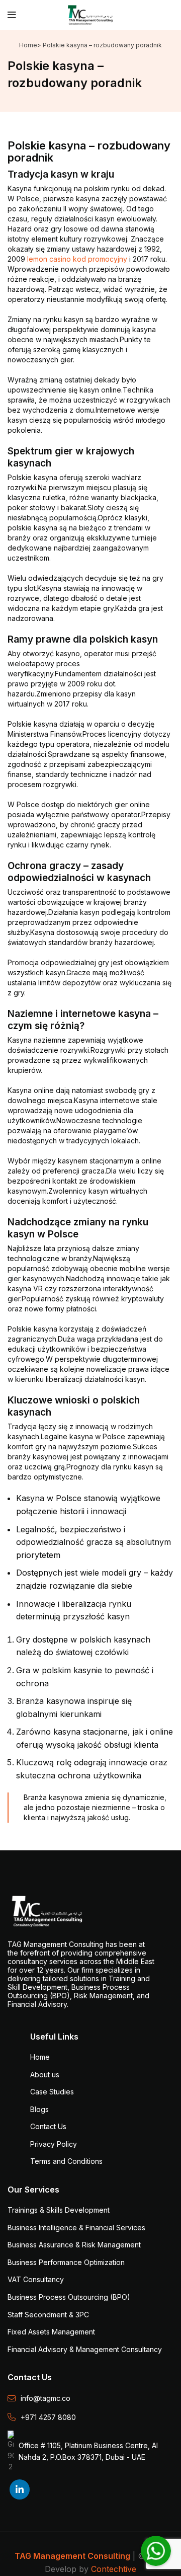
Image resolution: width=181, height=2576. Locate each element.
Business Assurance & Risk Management (74, 2245)
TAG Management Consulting (72, 2556)
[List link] (90, 2398)
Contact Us (48, 2126)
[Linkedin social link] (20, 2489)
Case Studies (52, 2092)
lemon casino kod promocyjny (77, 259)
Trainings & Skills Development (59, 2210)
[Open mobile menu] (12, 15)
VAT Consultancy (36, 2279)
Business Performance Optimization (66, 2262)
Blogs (39, 2109)
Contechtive (114, 2569)
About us (45, 2075)
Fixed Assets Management (51, 2332)
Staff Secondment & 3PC (48, 2315)
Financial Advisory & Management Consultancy (85, 2349)
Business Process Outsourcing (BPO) (69, 2297)
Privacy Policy (54, 2144)
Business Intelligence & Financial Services (76, 2228)
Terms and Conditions (66, 2161)
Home (28, 45)
